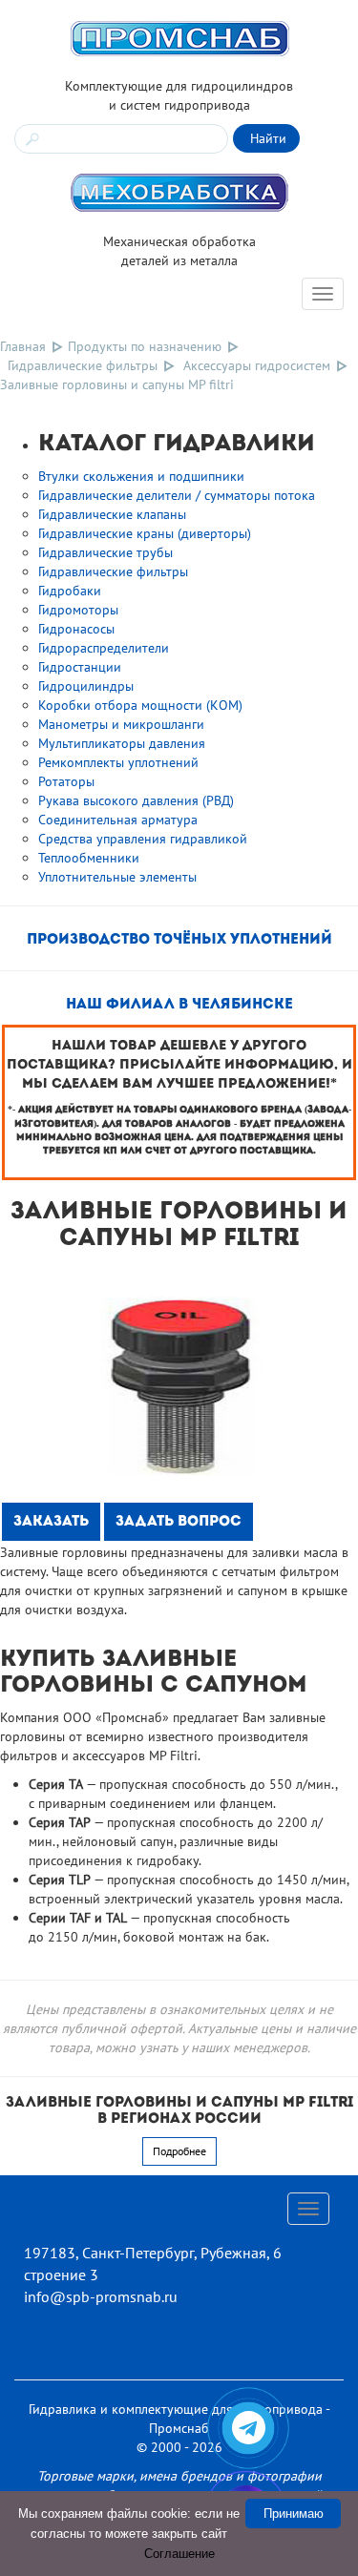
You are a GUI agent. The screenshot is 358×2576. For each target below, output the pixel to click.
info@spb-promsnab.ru (101, 2296)
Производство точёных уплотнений (179, 940)
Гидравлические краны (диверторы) (145, 533)
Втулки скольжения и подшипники (141, 476)
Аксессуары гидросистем (257, 365)
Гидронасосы (76, 629)
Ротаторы (66, 781)
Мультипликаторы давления (122, 743)
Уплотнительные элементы (117, 877)
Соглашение (179, 2554)
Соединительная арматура (118, 820)
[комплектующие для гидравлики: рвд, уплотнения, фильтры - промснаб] (179, 37)
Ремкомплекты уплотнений (118, 762)
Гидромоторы (78, 610)
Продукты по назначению (145, 346)
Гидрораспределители (104, 648)
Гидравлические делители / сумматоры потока (177, 495)
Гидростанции (80, 667)
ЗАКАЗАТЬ (51, 1522)
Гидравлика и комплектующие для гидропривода (176, 2409)
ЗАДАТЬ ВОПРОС (179, 1522)
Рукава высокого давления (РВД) (136, 800)
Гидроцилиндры (86, 686)
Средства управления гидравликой (143, 839)
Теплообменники (89, 858)
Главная (23, 346)
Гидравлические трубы (105, 552)
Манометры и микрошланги (121, 724)
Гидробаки (70, 591)
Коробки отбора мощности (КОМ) (140, 705)
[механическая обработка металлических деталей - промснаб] (179, 192)
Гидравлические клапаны (112, 514)
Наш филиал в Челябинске (179, 1005)
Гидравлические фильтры (83, 365)
